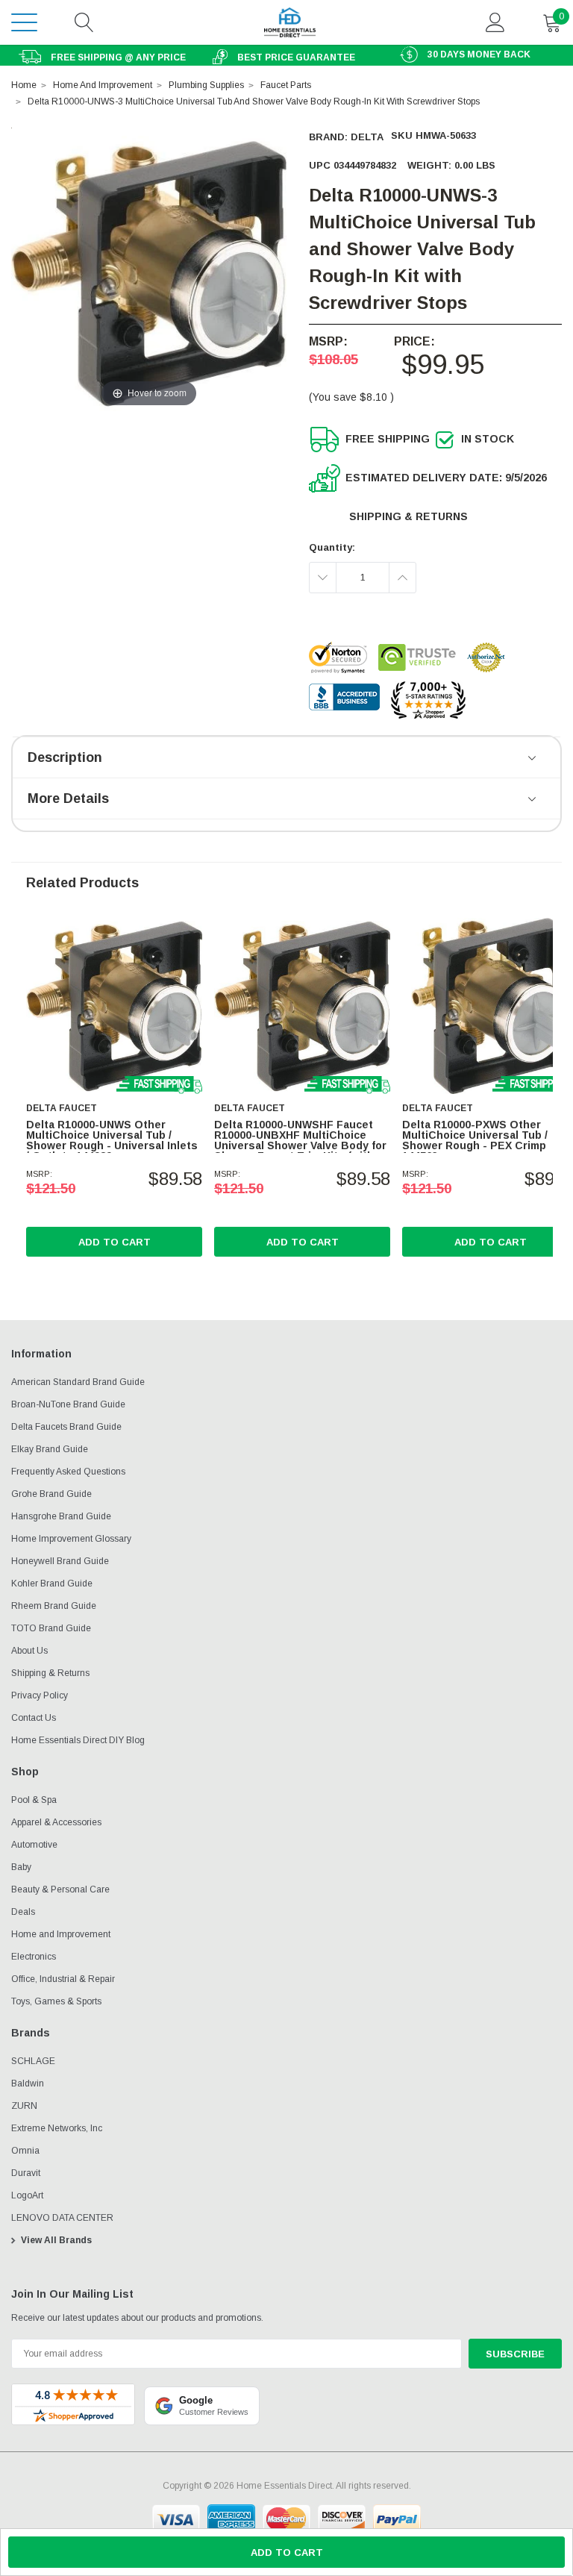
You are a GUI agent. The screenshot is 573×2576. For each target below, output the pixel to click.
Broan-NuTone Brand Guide (68, 1404)
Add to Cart (115, 1242)
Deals (23, 1912)
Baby (21, 1867)
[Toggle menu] (24, 22)
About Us (29, 1651)
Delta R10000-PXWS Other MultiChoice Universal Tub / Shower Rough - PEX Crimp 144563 (475, 1140)
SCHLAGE (33, 2061)
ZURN (24, 2106)
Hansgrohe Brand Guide (61, 1516)
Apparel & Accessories (56, 1822)
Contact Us (34, 1718)
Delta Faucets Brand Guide (66, 1427)
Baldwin (28, 2083)
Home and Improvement (61, 1934)
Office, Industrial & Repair (63, 1979)
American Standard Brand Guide (78, 1382)
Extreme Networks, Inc (57, 2128)
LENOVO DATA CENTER (62, 2218)
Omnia (25, 2151)
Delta (367, 137)
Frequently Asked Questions (68, 1472)
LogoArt (27, 2195)
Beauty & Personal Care (60, 1889)
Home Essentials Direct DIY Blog (78, 1740)
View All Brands (56, 2240)
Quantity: (332, 547)
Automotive (34, 1845)
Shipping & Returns (408, 516)
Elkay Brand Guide (50, 1449)
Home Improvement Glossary (71, 1539)
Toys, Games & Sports (56, 2001)
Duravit (26, 2173)
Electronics (34, 1957)
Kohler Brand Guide (52, 1584)
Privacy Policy (40, 1695)
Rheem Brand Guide (54, 1606)
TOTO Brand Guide (51, 1628)
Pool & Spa (34, 1800)
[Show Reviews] (533, 759)
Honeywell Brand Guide (60, 1561)
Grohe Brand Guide (51, 1494)
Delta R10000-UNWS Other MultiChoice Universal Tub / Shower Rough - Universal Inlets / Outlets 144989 (112, 1140)
